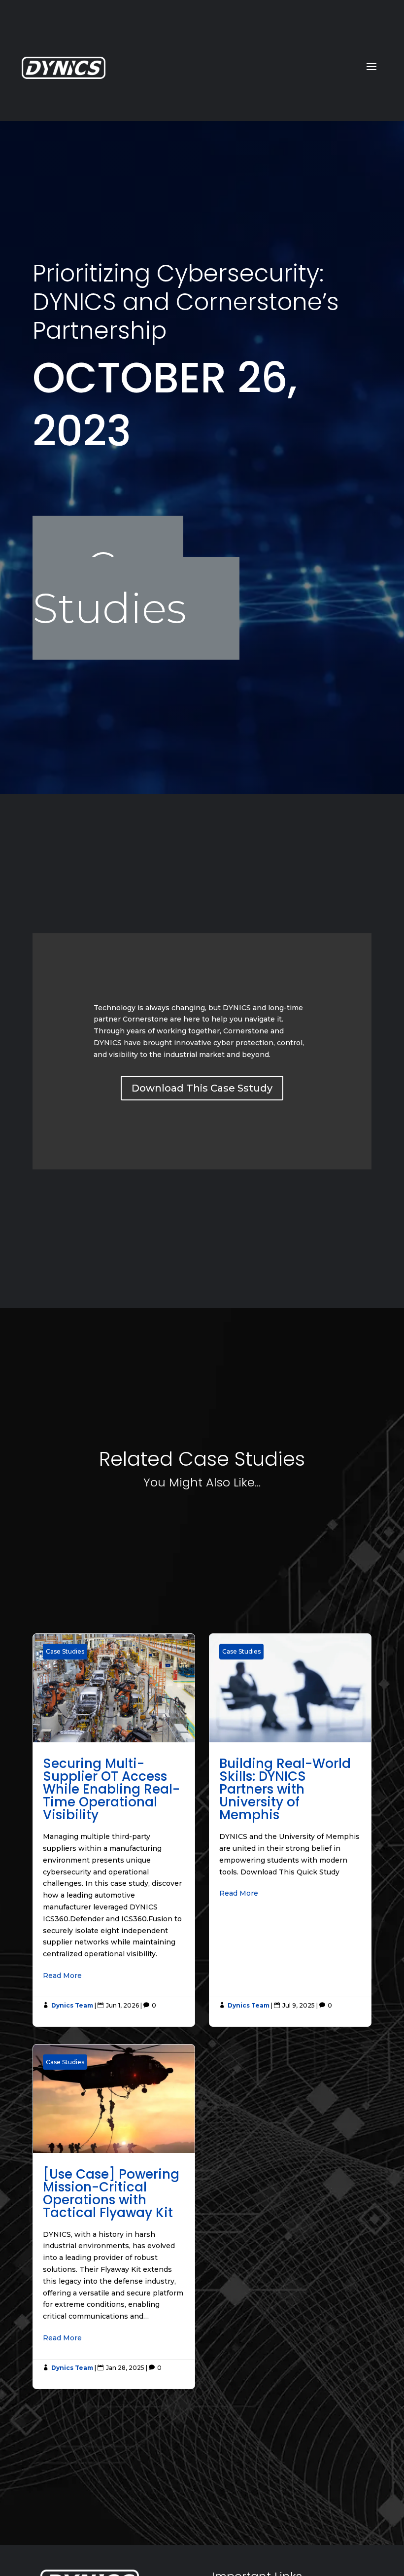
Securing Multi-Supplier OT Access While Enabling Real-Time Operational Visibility (114, 1830)
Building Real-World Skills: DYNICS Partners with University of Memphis (290, 1830)
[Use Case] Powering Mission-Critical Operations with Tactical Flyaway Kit (114, 2217)
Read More (62, 1976)
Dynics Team (72, 2005)
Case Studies (109, 588)
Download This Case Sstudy (202, 1088)
